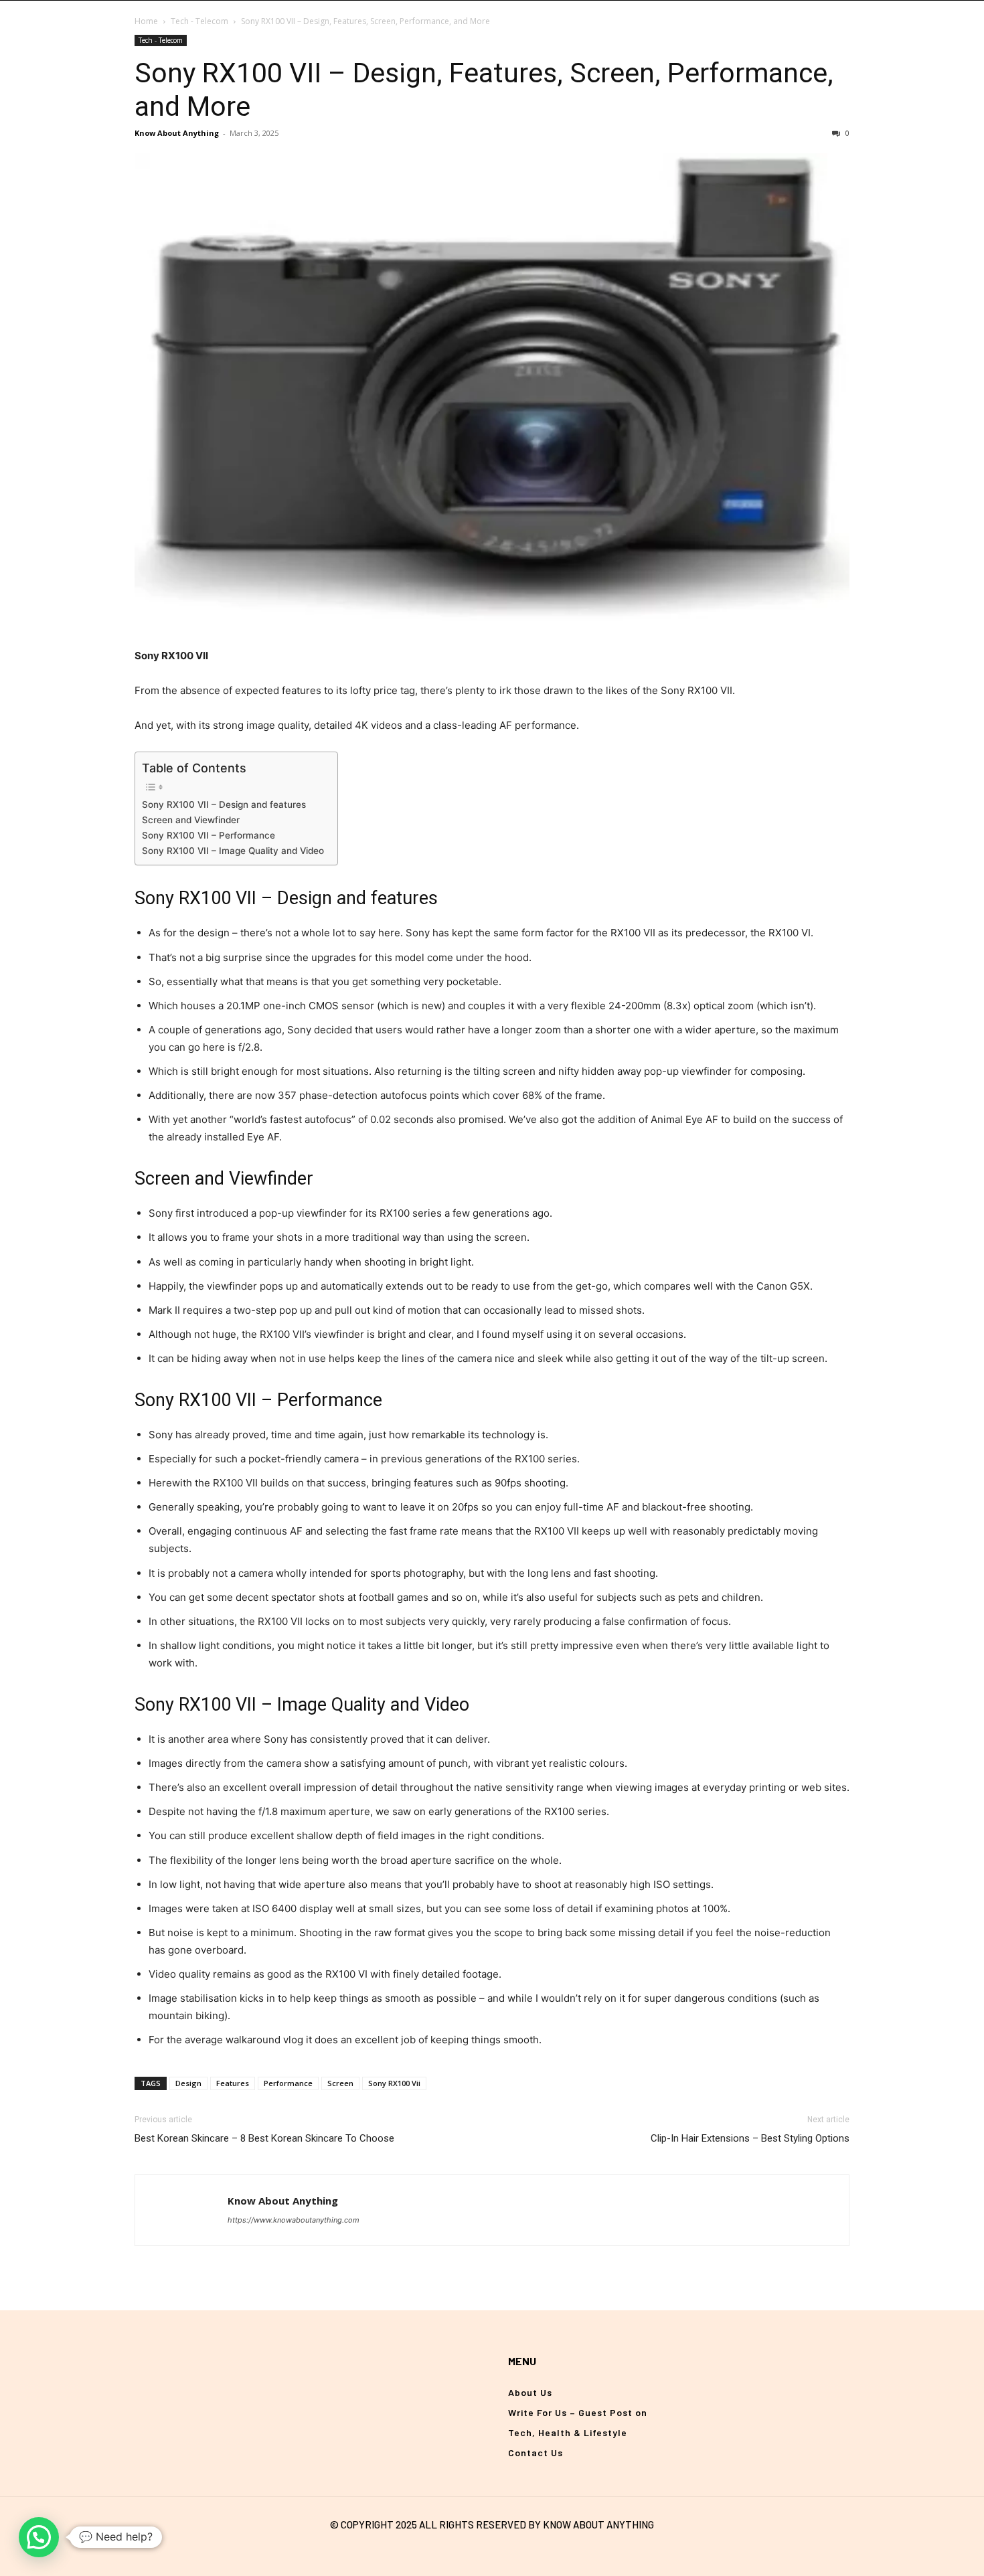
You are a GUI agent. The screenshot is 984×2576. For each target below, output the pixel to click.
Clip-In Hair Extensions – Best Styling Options (750, 2138)
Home (146, 21)
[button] (39, 2537)
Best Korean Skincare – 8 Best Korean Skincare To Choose (264, 2138)
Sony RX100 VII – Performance (209, 835)
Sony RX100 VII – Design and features (224, 804)
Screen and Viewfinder (191, 820)
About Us (530, 2392)
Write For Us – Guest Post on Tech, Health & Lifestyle (578, 2422)
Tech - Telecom (199, 21)
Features (233, 2083)
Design (188, 2083)
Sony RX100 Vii (394, 2083)
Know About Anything (177, 133)
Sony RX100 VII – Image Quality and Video (233, 851)
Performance (288, 2083)
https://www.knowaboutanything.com (294, 2220)
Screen (340, 2083)
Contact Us (536, 2453)
